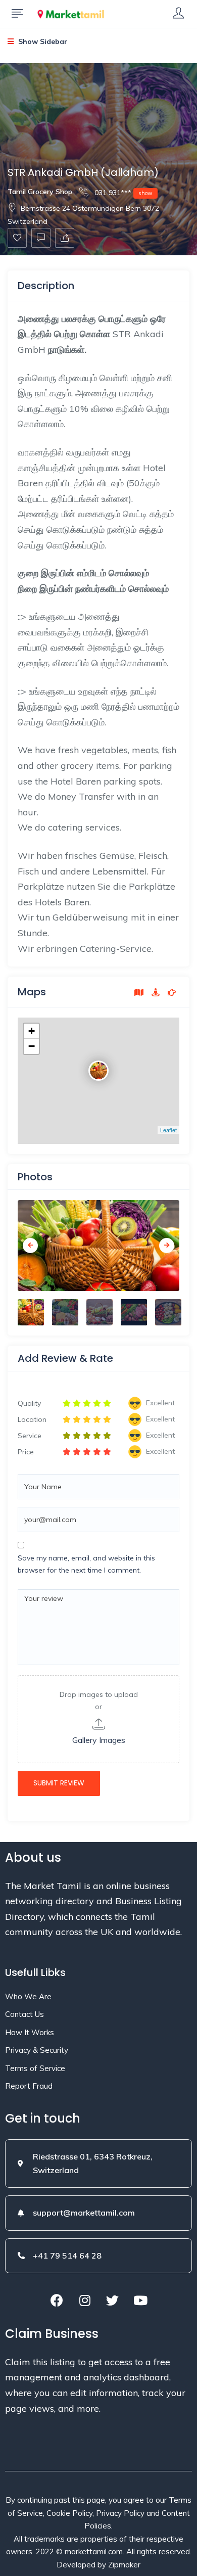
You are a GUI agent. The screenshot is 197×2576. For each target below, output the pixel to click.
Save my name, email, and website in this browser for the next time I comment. (86, 1564)
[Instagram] (85, 2301)
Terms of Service (35, 2068)
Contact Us (24, 2014)
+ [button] (32, 1031)
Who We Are (28, 1996)
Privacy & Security (37, 2050)
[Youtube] (140, 2301)
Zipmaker (124, 2565)
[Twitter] (113, 2301)
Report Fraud (29, 2086)
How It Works (30, 2032)
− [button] (32, 1046)
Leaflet (168, 1130)
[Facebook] (57, 2301)
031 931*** (122, 193)
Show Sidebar (42, 41)
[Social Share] (65, 238)
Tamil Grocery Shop (40, 192)
